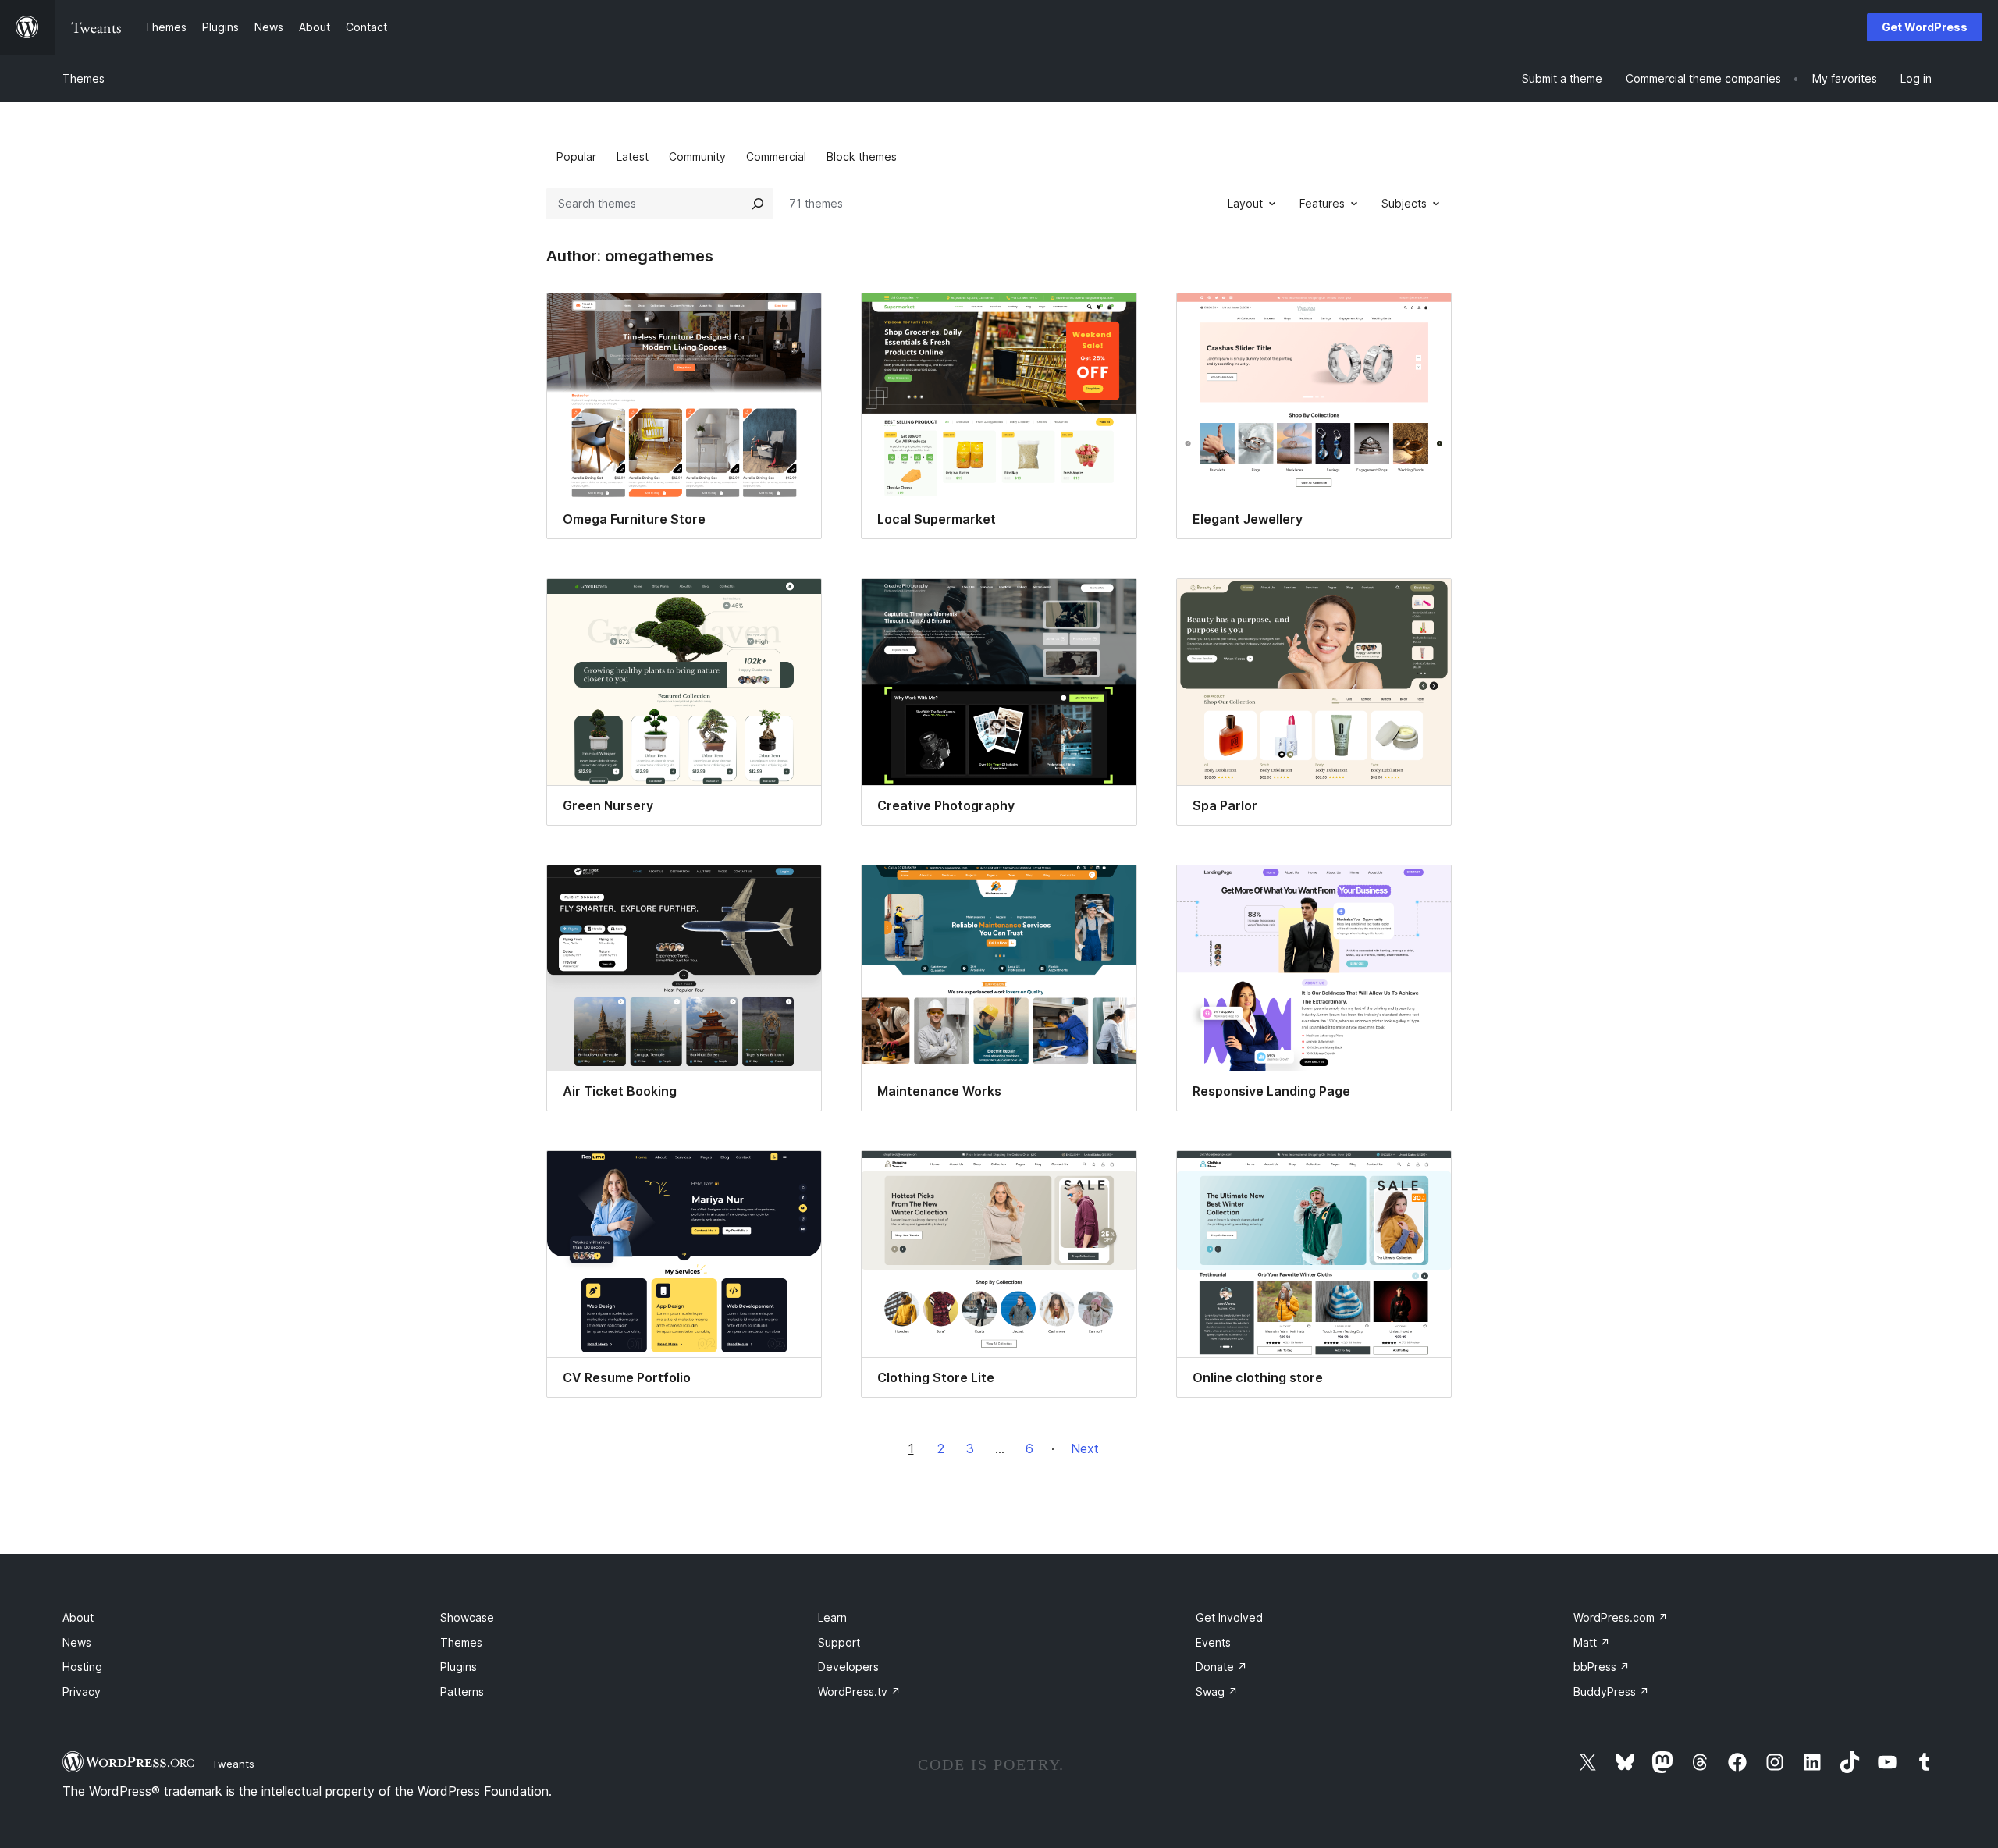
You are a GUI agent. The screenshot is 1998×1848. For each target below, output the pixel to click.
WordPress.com (1621, 1617)
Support (839, 1642)
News (77, 1642)
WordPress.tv (859, 1692)
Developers (848, 1667)
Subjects (1404, 203)
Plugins (459, 1667)
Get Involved (1229, 1617)
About (78, 1617)
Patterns (462, 1692)
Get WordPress (1925, 27)
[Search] (758, 204)
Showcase (467, 1617)
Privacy (82, 1692)
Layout (1245, 203)
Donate (1221, 1667)
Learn (832, 1617)
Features (1322, 203)
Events (1213, 1642)
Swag (1217, 1692)
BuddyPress (1611, 1692)
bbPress (1602, 1667)
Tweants (233, 1764)
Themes (84, 78)
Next (1085, 1448)
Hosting (82, 1667)
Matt (1592, 1642)
